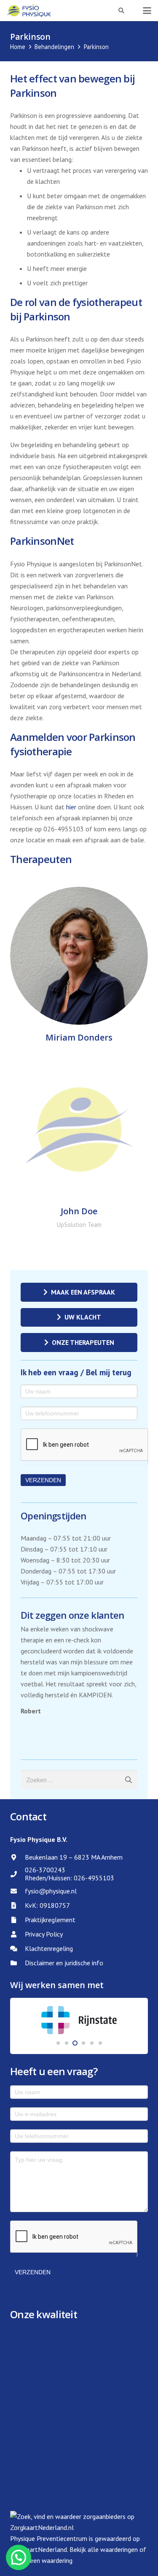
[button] (122, 11)
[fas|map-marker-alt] (17, 1857)
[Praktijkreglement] (17, 1920)
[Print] (29, 11)
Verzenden (43, 1480)
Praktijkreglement (50, 1920)
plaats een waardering (41, 2560)
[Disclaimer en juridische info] (17, 1963)
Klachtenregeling (49, 1948)
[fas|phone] (17, 1874)
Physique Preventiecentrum (49, 2538)
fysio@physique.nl (51, 1891)
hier (71, 807)
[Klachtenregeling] (17, 1949)
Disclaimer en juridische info (64, 1963)
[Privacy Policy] (17, 1934)
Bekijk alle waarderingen (104, 2549)
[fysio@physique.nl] (17, 1891)
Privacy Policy (44, 1934)
